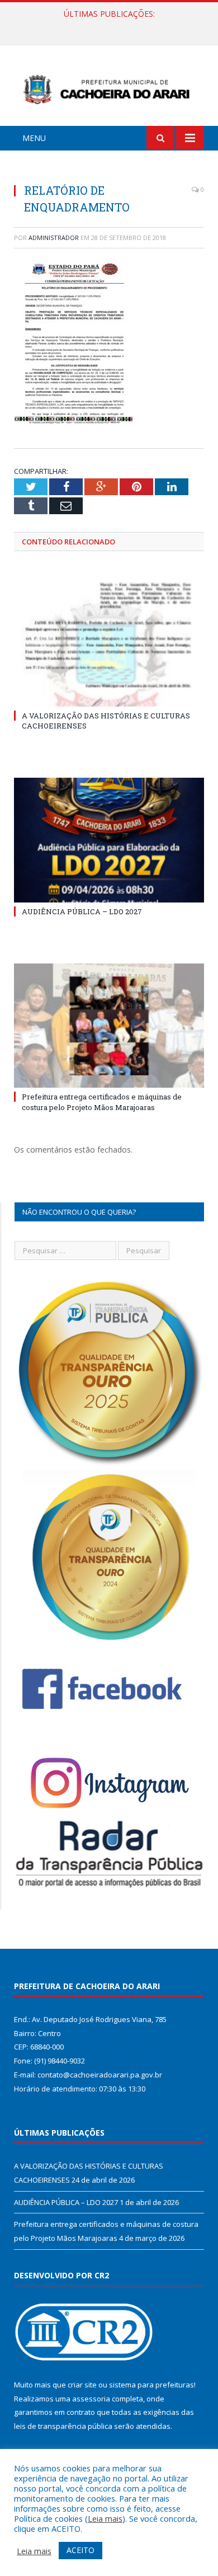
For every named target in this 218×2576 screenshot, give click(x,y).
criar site (82, 2385)
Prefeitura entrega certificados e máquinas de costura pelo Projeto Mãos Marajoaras (102, 1102)
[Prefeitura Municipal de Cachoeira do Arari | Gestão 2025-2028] (109, 88)
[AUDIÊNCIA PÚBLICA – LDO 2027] (109, 840)
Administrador (54, 238)
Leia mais (105, 2518)
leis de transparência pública (63, 2426)
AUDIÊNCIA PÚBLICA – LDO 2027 (106, 26)
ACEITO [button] (80, 2550)
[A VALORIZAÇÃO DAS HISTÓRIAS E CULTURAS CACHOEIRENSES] (109, 645)
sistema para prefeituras (151, 2385)
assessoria (91, 2399)
